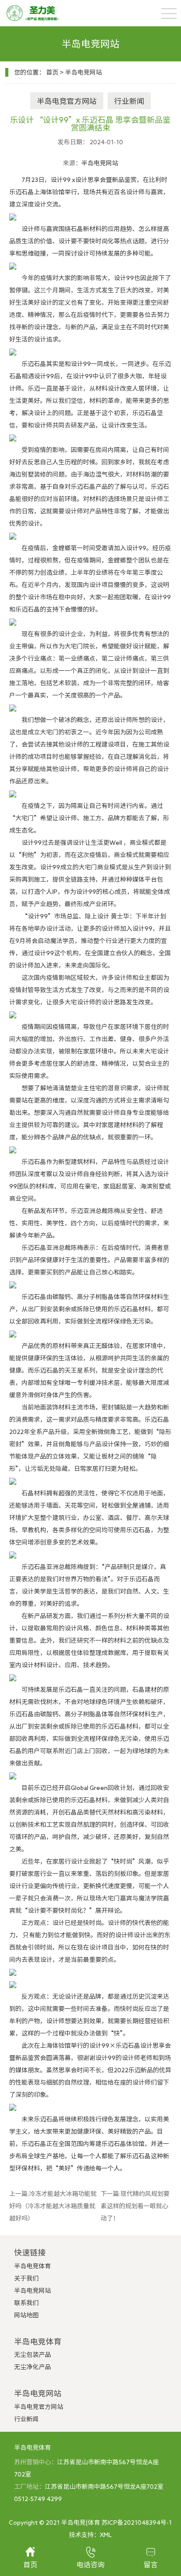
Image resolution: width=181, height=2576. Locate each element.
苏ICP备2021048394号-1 (137, 2523)
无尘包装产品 (33, 2355)
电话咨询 (90, 2565)
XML (106, 2535)
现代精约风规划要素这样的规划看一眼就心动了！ (135, 2206)
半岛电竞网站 (83, 72)
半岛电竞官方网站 (67, 101)
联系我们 (26, 2303)
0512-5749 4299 (38, 2499)
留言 (151, 2565)
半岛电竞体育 (33, 2266)
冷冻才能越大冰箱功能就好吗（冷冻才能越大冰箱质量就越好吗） (53, 2206)
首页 (52, 72)
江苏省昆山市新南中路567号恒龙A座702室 (104, 2487)
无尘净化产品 (33, 2367)
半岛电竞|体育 (81, 2523)
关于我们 (26, 2278)
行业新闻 (129, 101)
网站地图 (26, 2315)
